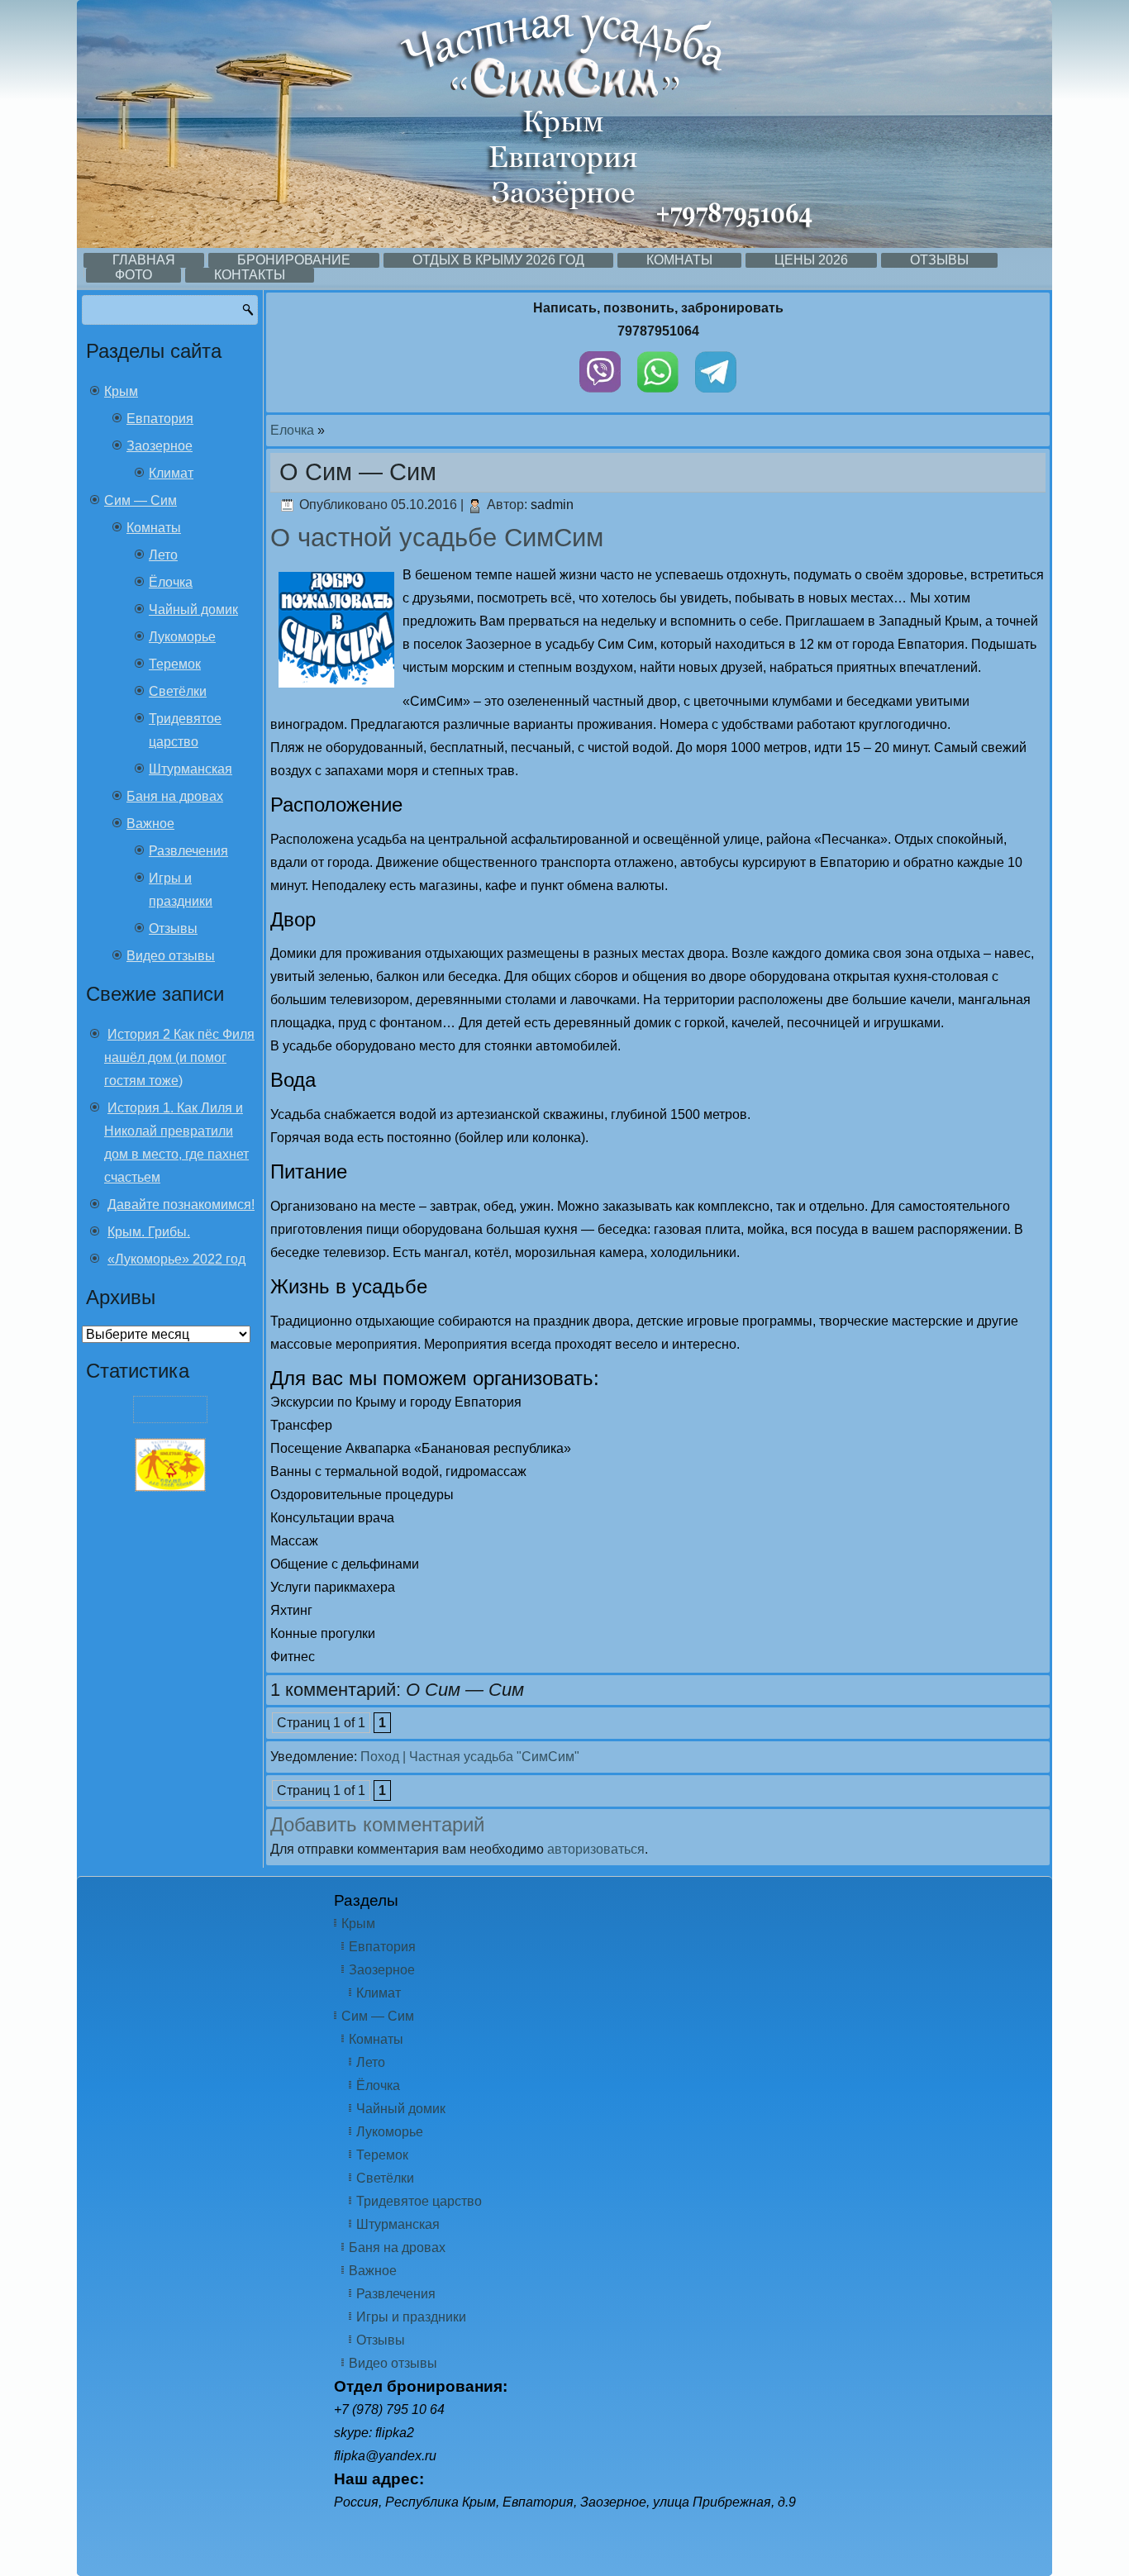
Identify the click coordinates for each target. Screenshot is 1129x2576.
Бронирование (294, 260)
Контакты (250, 275)
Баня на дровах (175, 796)
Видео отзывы (171, 956)
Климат (171, 473)
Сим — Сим (141, 500)
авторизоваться (596, 1849)
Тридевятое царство (419, 2201)
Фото (133, 275)
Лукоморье (182, 637)
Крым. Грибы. (149, 1232)
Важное (150, 824)
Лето (163, 555)
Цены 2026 (811, 260)
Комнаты (679, 260)
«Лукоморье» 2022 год (176, 1259)
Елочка (292, 430)
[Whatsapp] (658, 396)
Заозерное (160, 446)
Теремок (175, 664)
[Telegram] (716, 396)
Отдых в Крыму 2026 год (498, 260)
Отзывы (939, 260)
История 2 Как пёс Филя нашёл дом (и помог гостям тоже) (179, 1057)
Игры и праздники (411, 2317)
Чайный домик (193, 609)
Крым (121, 391)
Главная (144, 260)
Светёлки (178, 691)
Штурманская (191, 769)
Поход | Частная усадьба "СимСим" (470, 1757)
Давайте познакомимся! (181, 1205)
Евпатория (160, 419)
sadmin (552, 505)
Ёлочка (171, 582)
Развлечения (188, 851)
